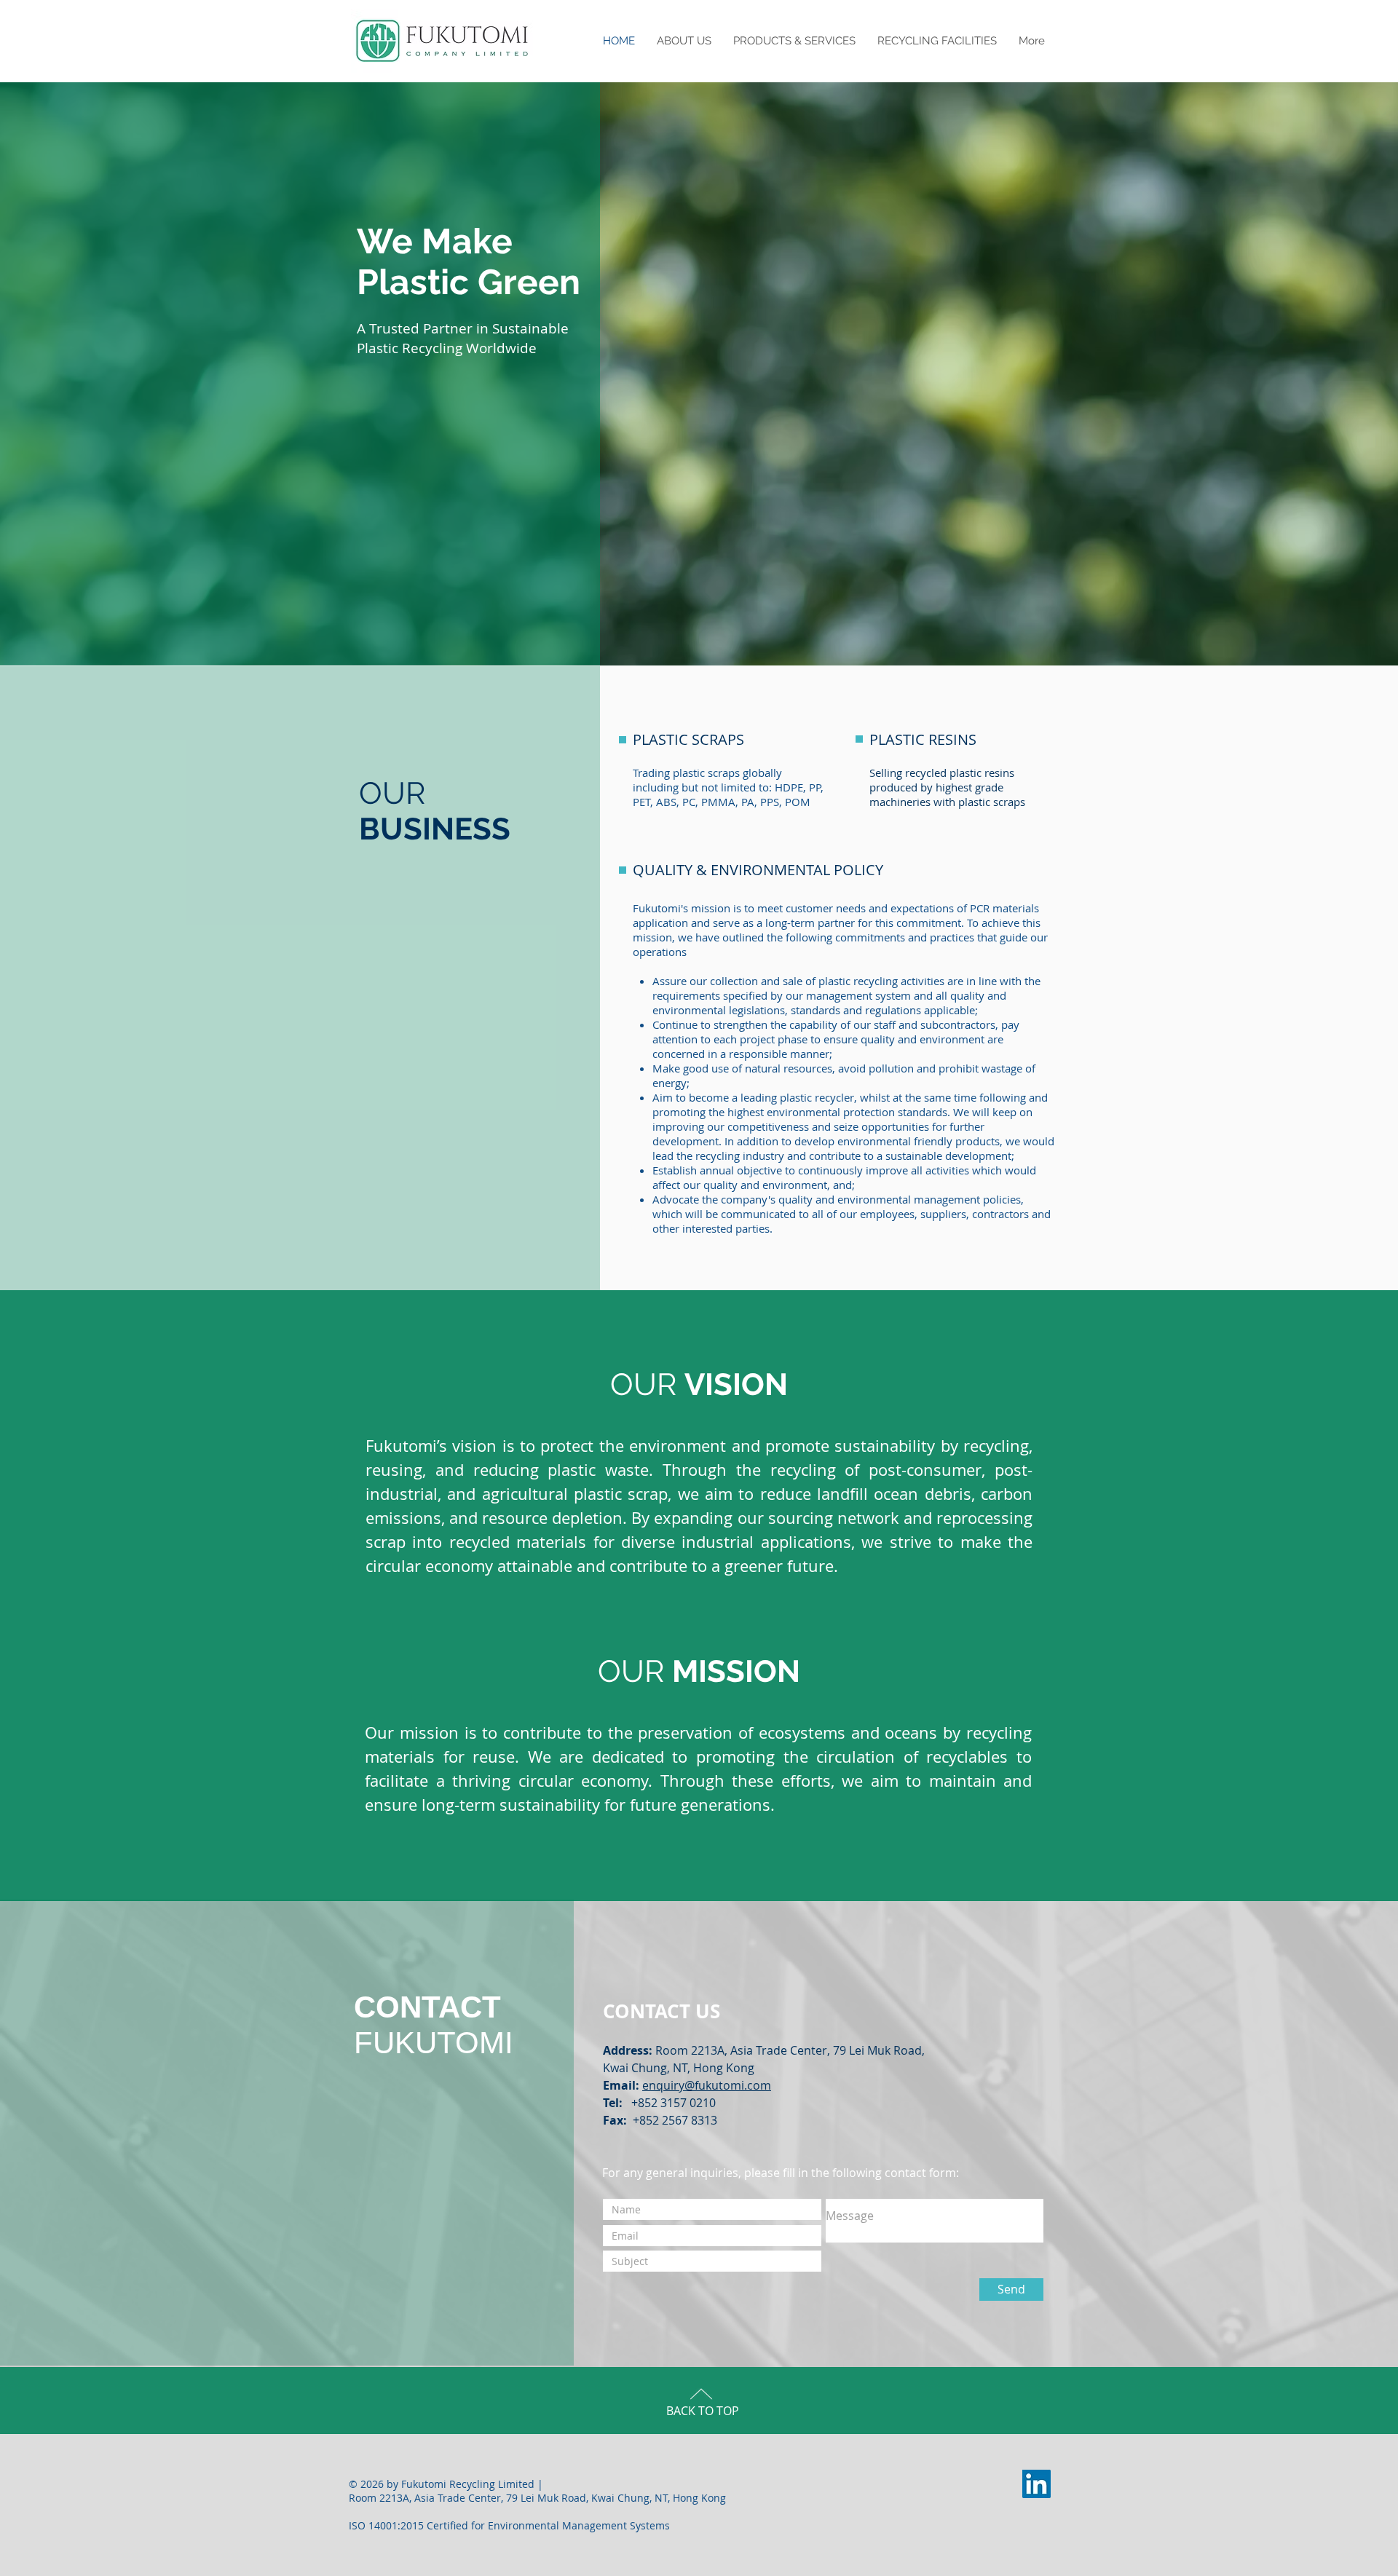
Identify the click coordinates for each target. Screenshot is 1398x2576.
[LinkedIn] (1036, 2484)
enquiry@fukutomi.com (707, 2085)
